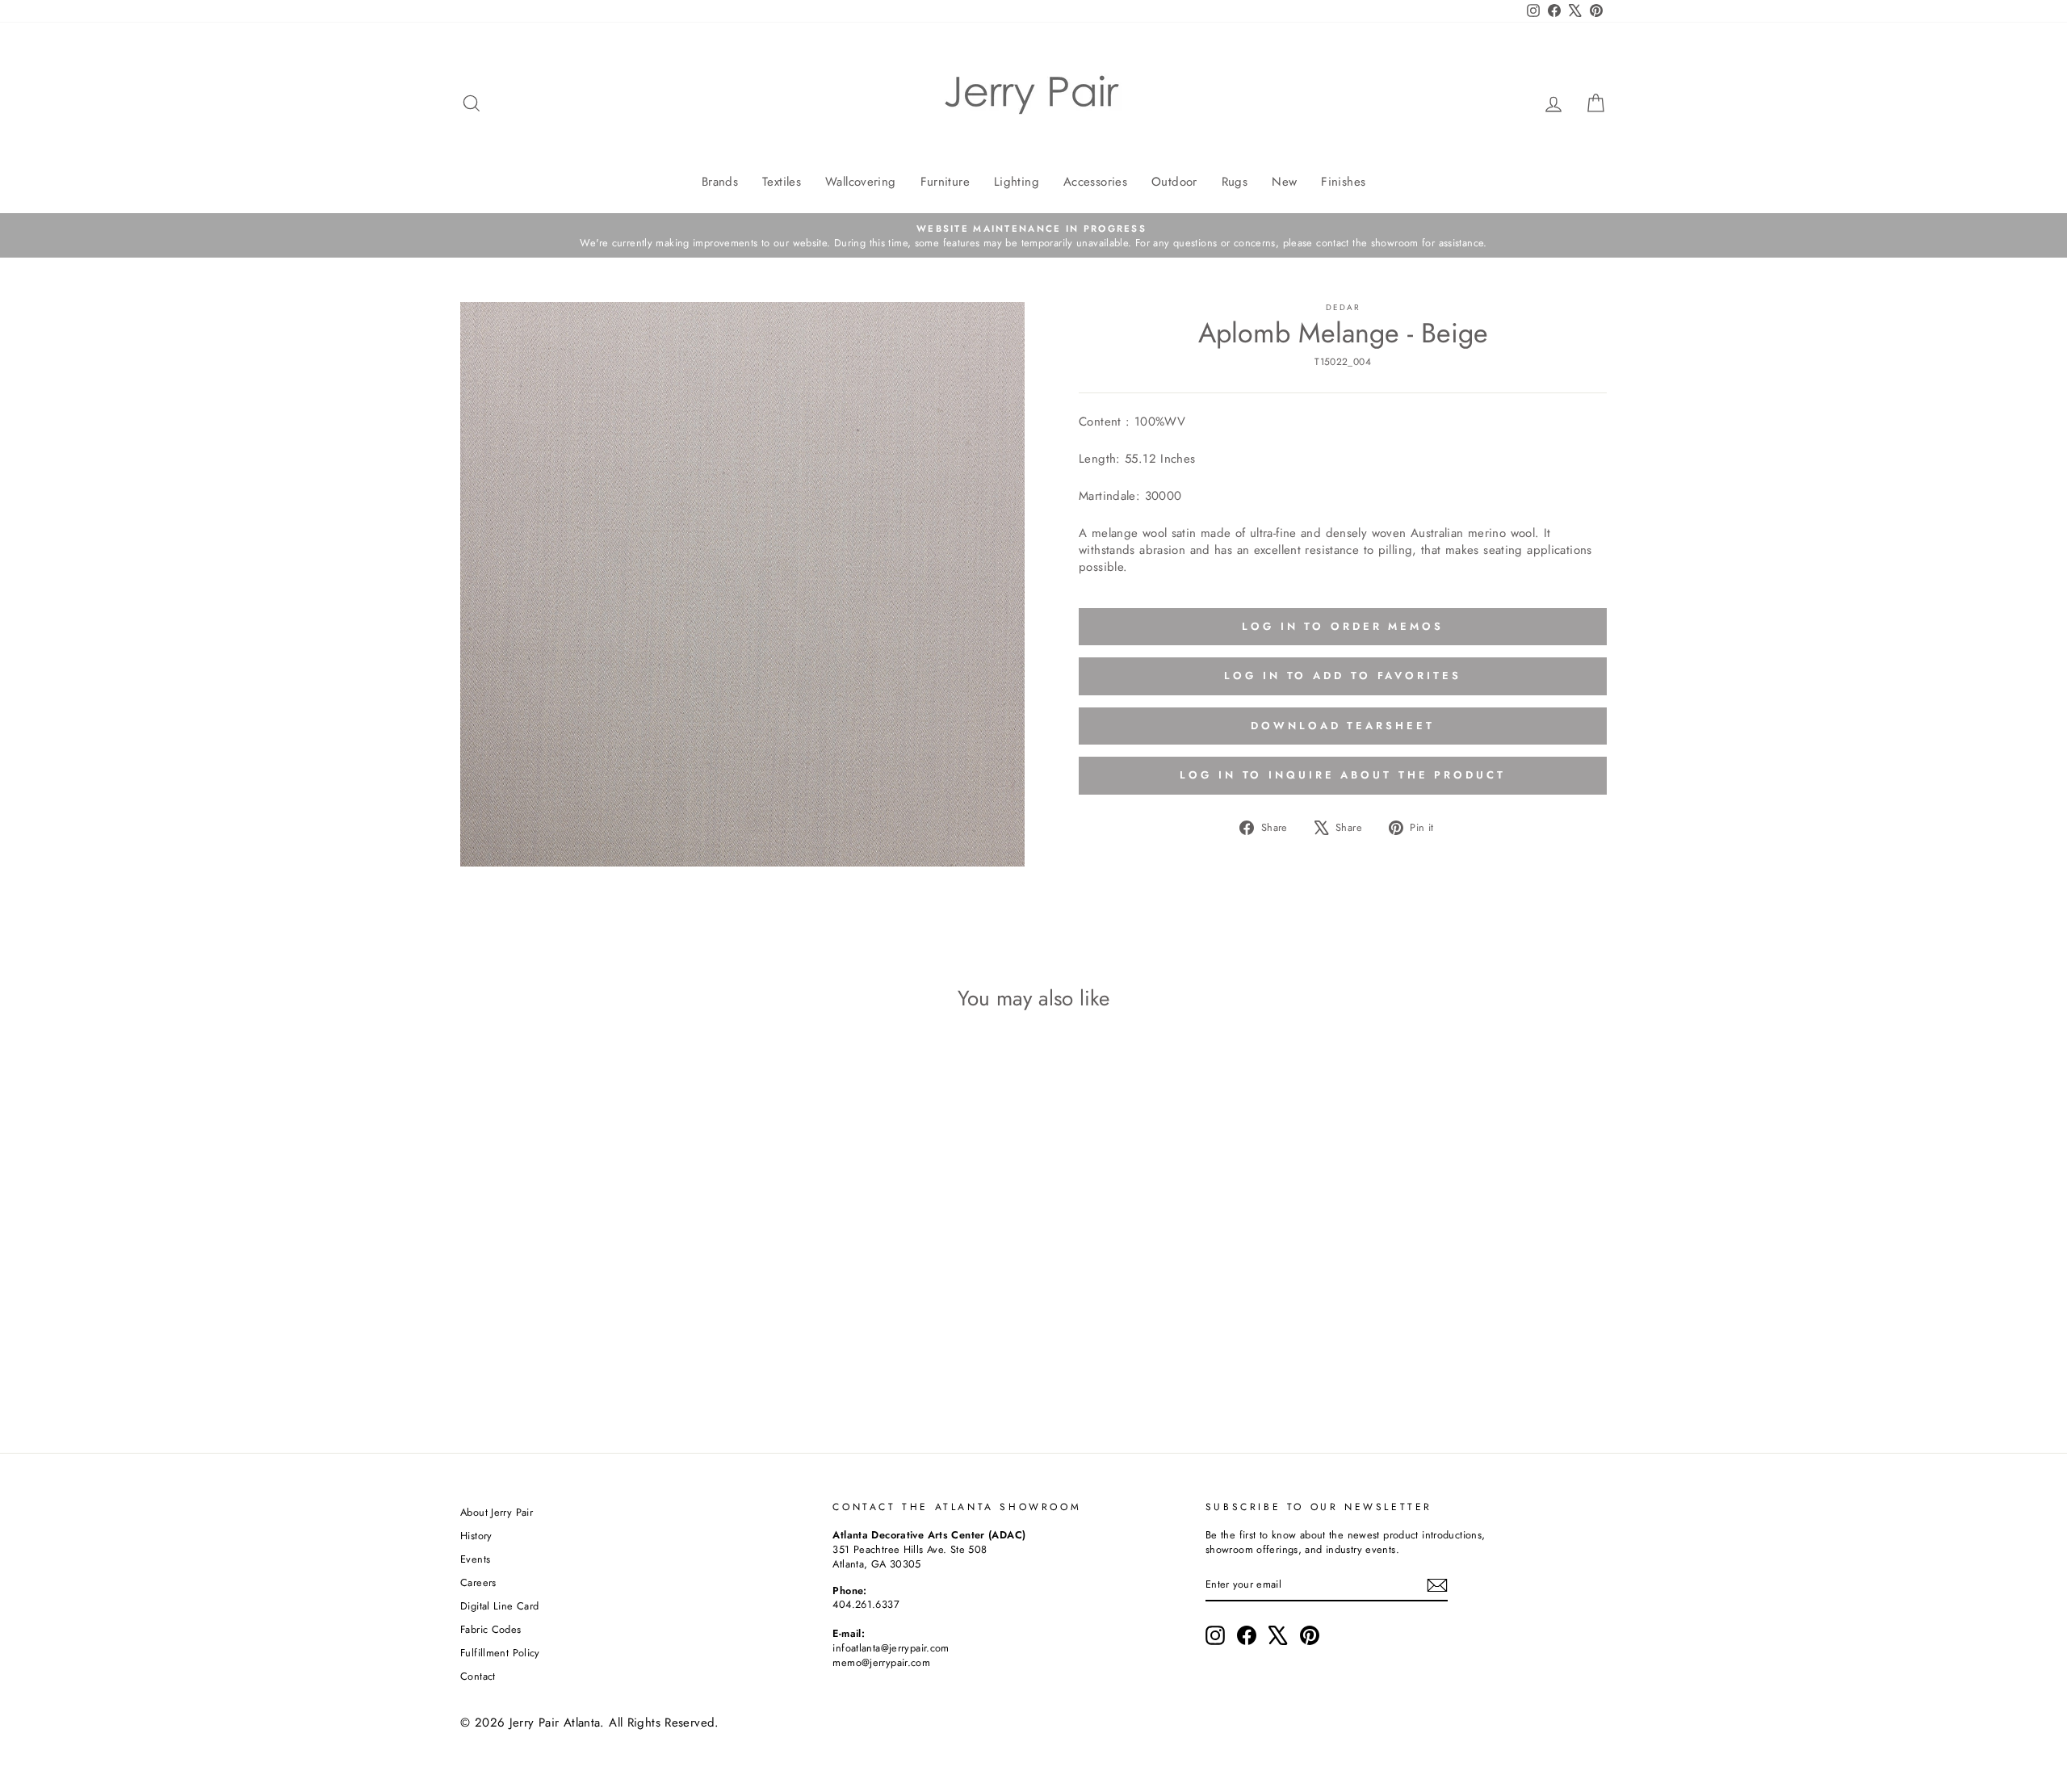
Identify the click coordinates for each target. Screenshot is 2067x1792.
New (1284, 182)
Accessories (1095, 182)
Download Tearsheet (1342, 726)
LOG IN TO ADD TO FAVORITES (1342, 676)
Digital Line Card (499, 1606)
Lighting (1017, 182)
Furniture (945, 182)
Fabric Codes (491, 1629)
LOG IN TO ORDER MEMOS (1343, 626)
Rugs (1235, 182)
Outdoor (1174, 182)
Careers (478, 1582)
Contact (478, 1676)
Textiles (782, 182)
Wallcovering (861, 182)
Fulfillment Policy (500, 1653)
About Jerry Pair (497, 1512)
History (476, 1536)
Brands (720, 182)
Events (475, 1559)
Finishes (1343, 182)
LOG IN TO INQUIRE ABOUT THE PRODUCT (1343, 775)
